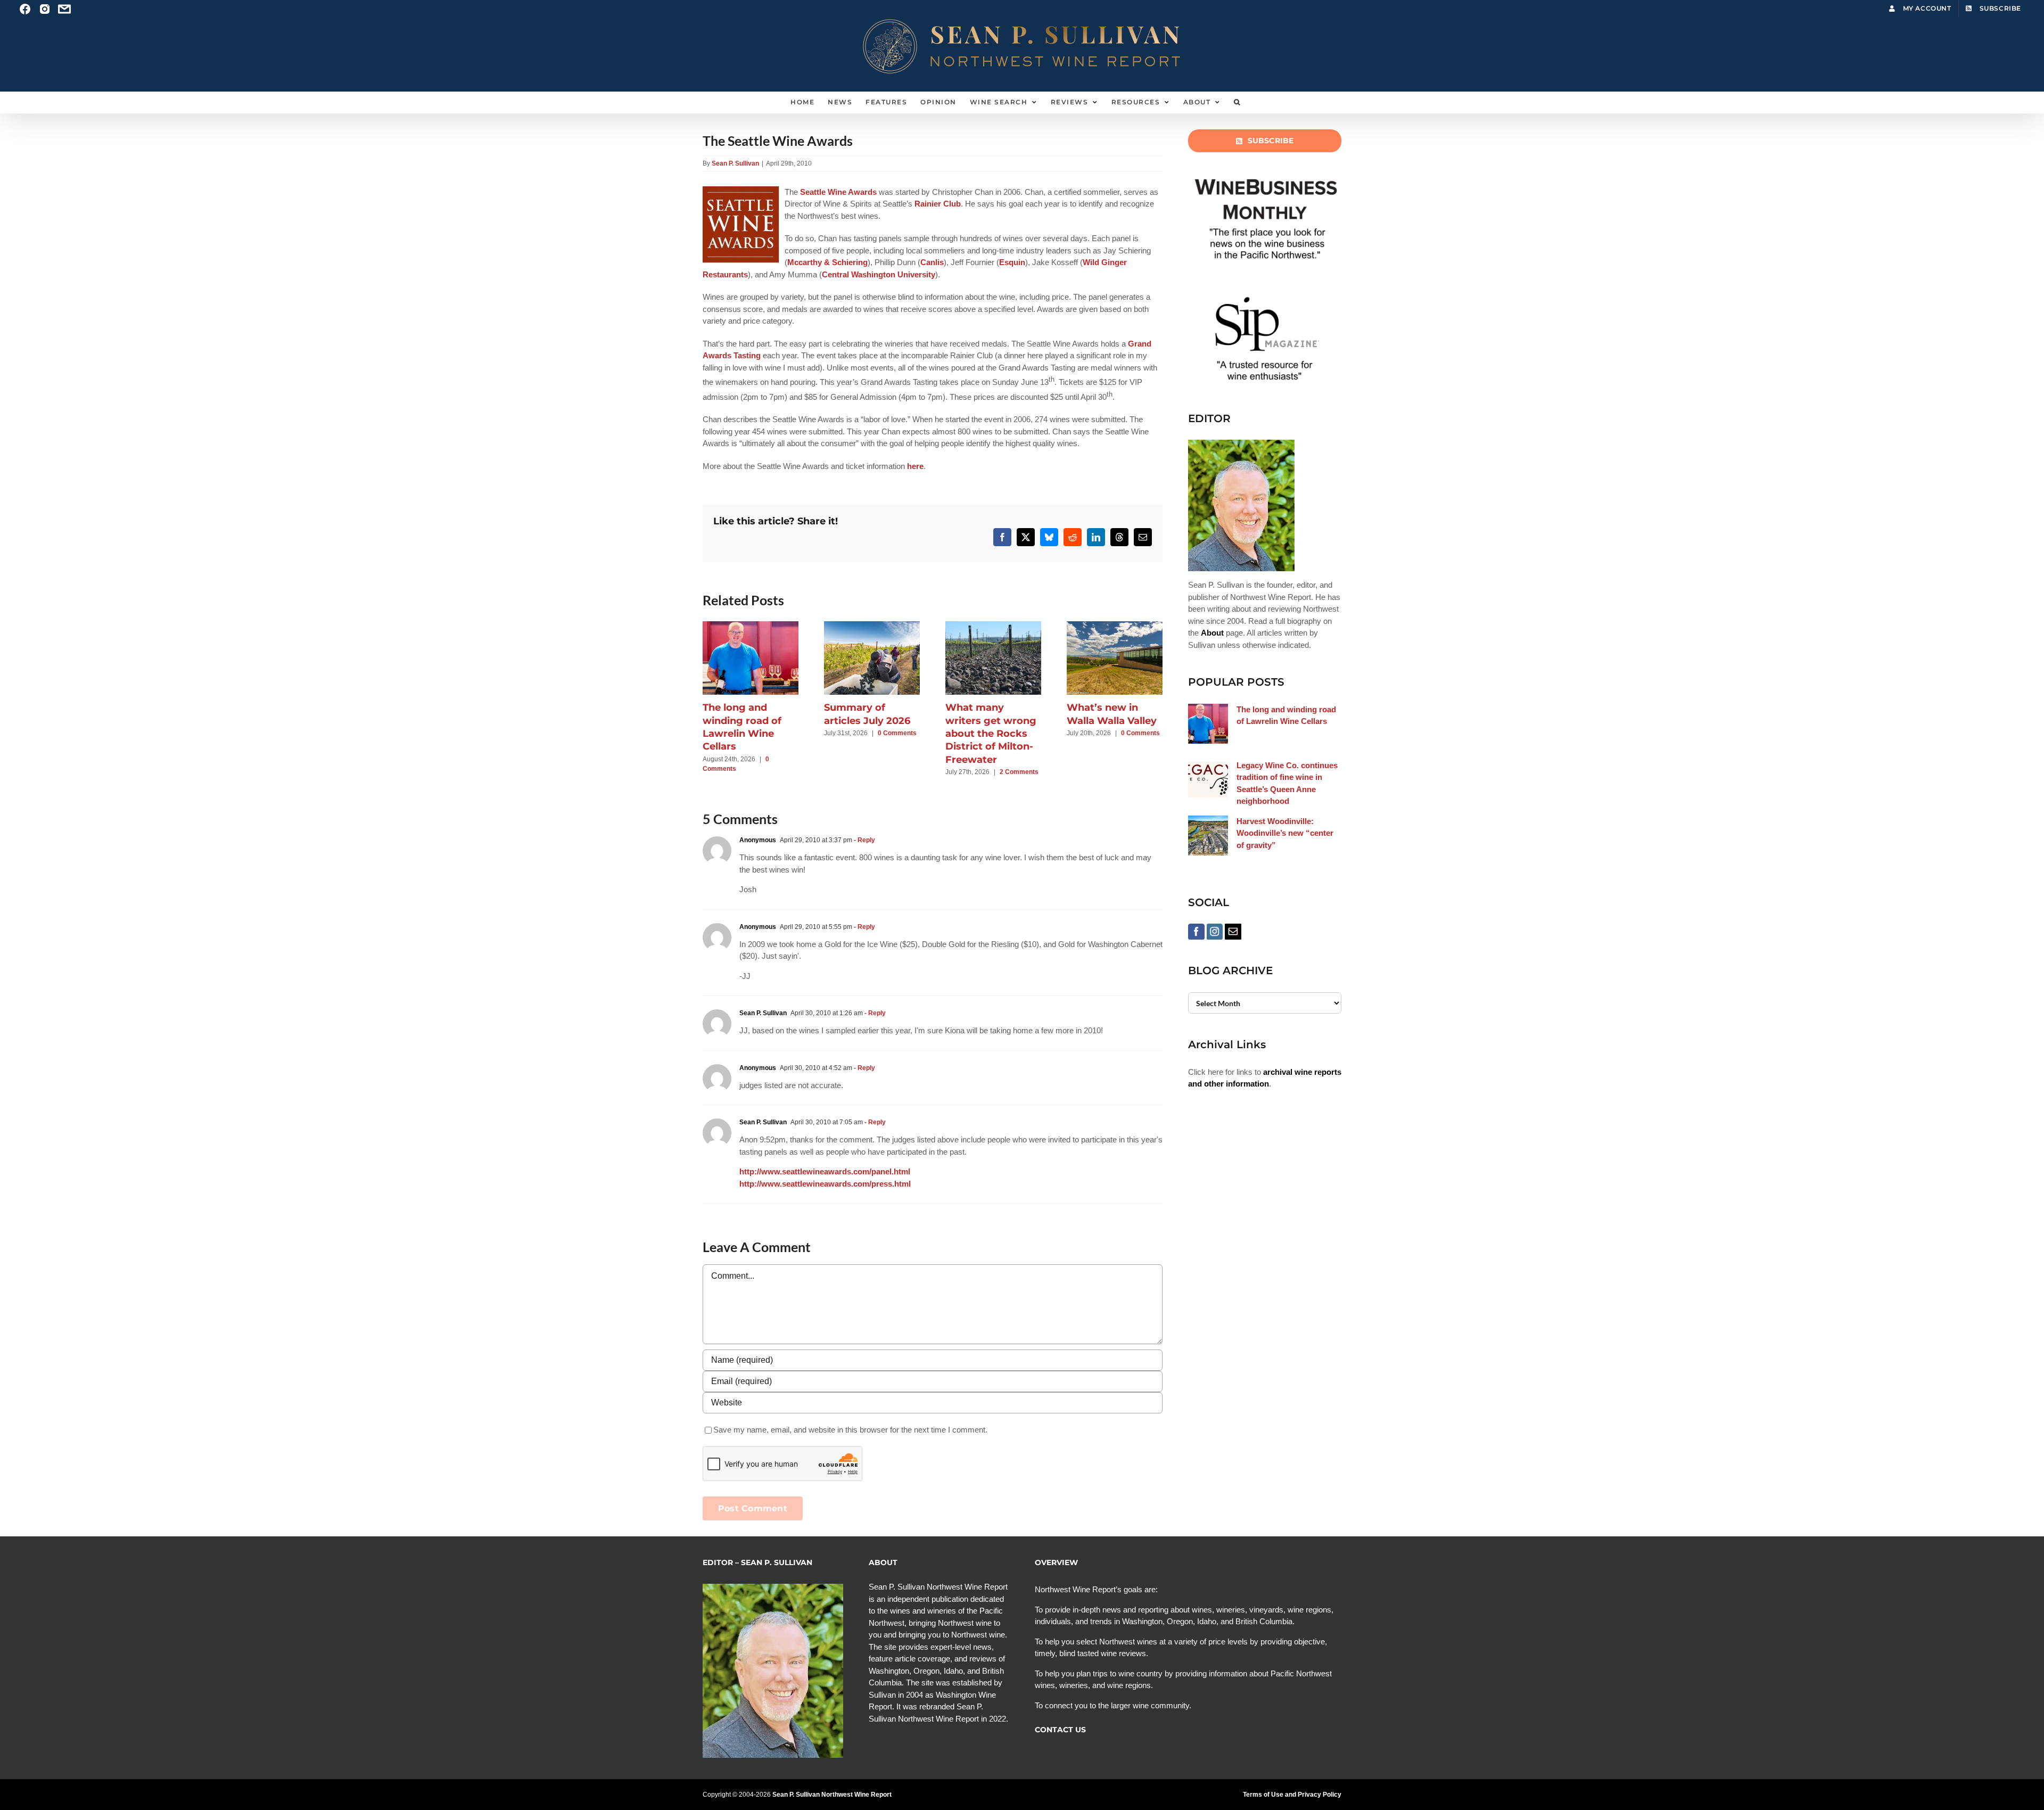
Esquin (1012, 262)
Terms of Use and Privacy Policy (1292, 1795)
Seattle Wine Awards (838, 192)
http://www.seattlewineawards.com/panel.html (825, 1171)
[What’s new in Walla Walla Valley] (1115, 626)
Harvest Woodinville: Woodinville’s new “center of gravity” (1285, 833)
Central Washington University (879, 274)
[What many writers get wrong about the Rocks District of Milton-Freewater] (993, 626)
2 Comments (1019, 772)
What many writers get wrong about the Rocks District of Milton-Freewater (991, 733)
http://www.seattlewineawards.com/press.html (825, 1184)
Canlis (932, 262)
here (915, 466)
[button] (1237, 102)
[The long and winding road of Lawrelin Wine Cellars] (751, 626)
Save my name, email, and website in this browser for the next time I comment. (850, 1430)
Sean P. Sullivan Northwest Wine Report (832, 1795)
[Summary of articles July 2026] (872, 626)
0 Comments (897, 733)
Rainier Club (938, 204)
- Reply (864, 840)
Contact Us (1060, 1730)
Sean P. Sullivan (735, 163)
